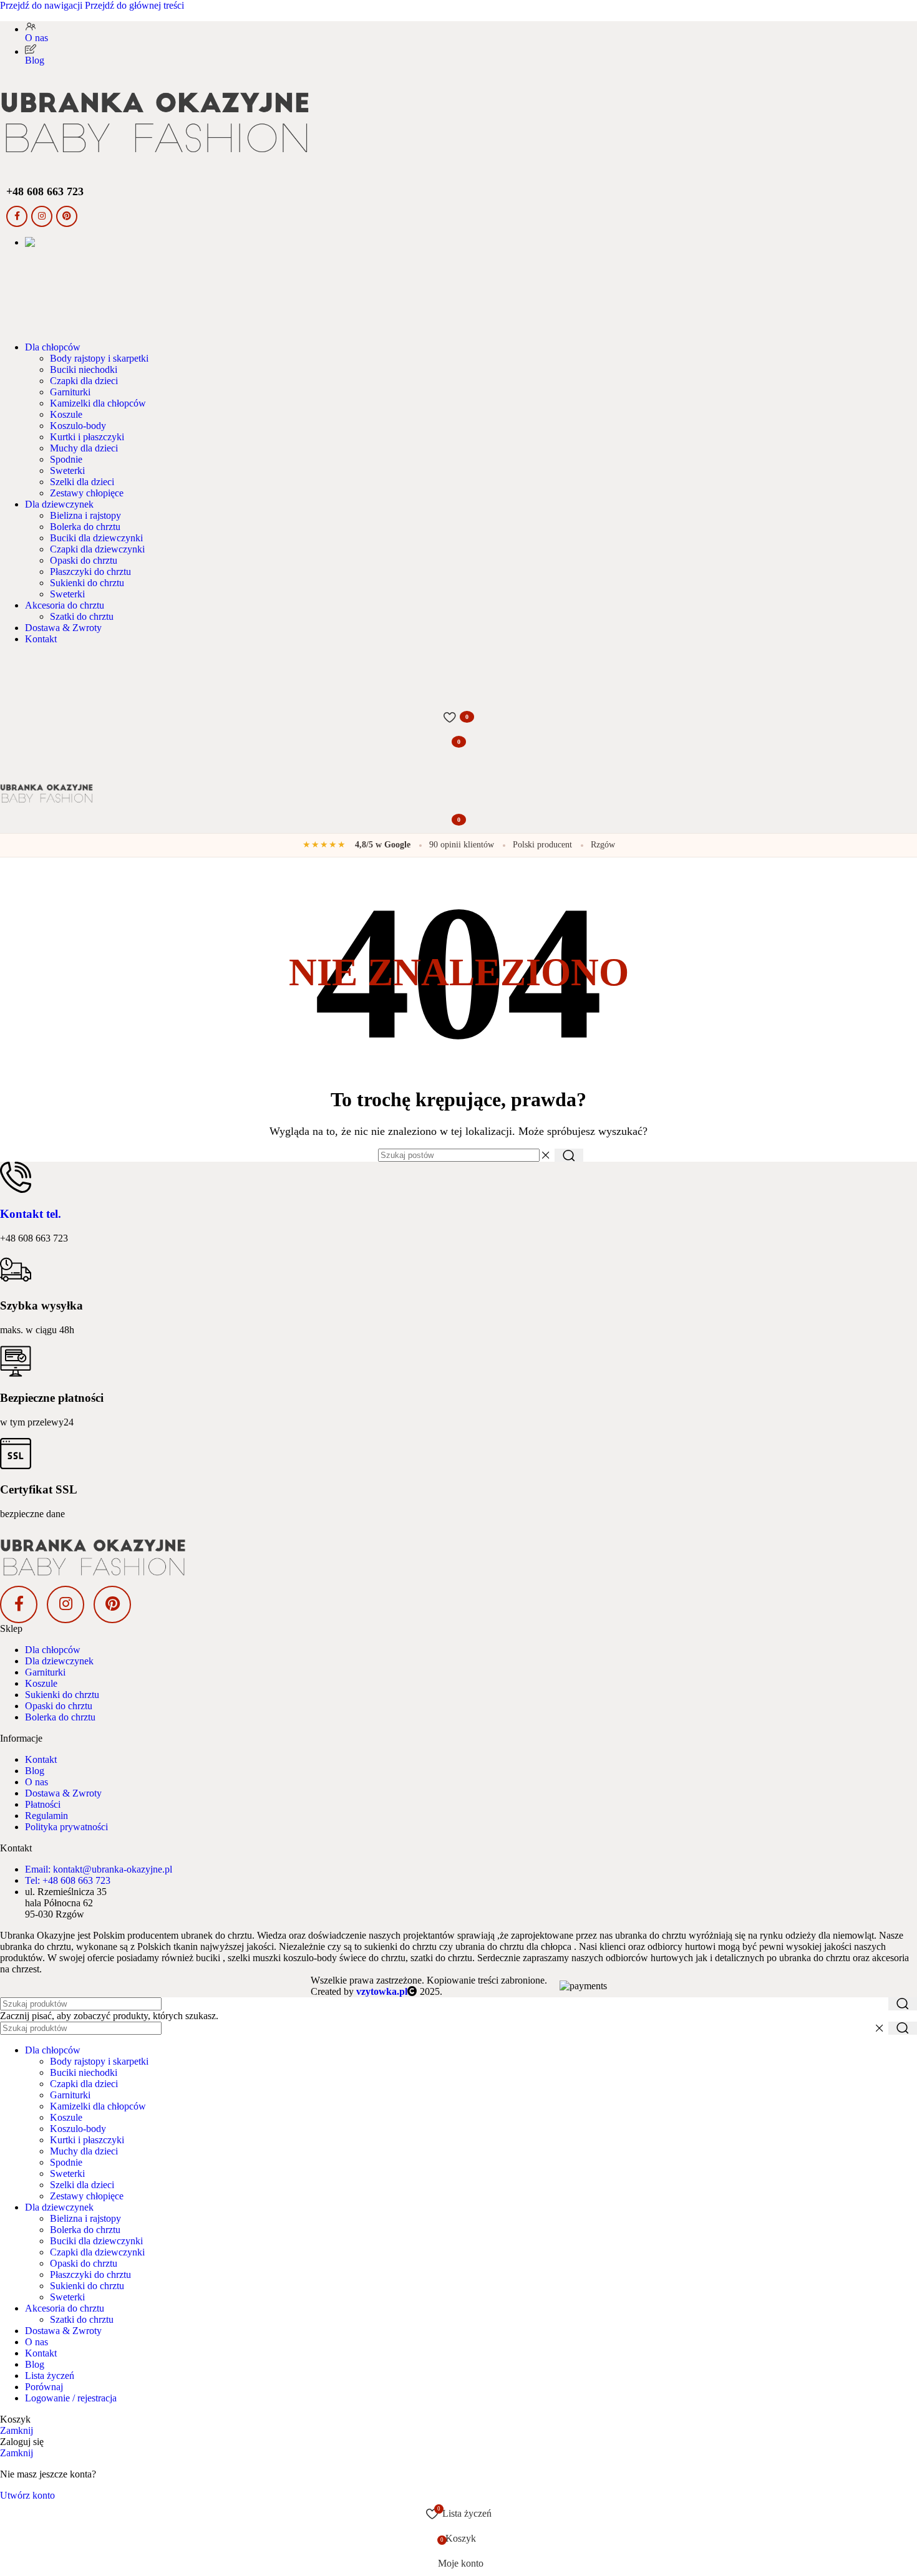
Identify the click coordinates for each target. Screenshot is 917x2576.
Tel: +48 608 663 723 (68, 1880)
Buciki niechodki (84, 369)
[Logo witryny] (458, 123)
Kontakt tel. (31, 1214)
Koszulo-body (78, 426)
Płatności (43, 1804)
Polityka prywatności (66, 1827)
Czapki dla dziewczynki (97, 549)
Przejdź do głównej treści (134, 5)
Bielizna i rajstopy (85, 515)
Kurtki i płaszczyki (87, 437)
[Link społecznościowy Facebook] (17, 216)
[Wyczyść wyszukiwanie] (545, 1155)
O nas (36, 1782)
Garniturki (70, 392)
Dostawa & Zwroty (63, 1793)
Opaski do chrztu (84, 560)
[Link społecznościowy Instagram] (42, 216)
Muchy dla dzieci (84, 448)
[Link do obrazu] (458, 1558)
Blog (35, 1771)
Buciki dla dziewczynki (96, 538)
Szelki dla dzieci (82, 482)
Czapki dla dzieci (84, 381)
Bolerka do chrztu (85, 527)
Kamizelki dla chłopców (98, 403)
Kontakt (41, 1759)
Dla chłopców (53, 1650)
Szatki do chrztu (82, 616)
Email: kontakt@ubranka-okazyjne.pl (99, 1869)
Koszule (66, 414)
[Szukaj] (458, 667)
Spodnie (66, 459)
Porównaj (44, 2387)
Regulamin (46, 1816)
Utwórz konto (27, 2495)
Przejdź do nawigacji (42, 5)
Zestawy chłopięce (87, 493)
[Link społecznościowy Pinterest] (67, 216)
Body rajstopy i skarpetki (99, 358)
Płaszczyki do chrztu (90, 572)
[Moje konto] (458, 692)
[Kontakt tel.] (16, 1177)
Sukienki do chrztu (87, 583)
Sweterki (67, 470)
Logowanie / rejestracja (71, 2398)
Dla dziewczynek (59, 1661)
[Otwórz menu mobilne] (458, 767)
